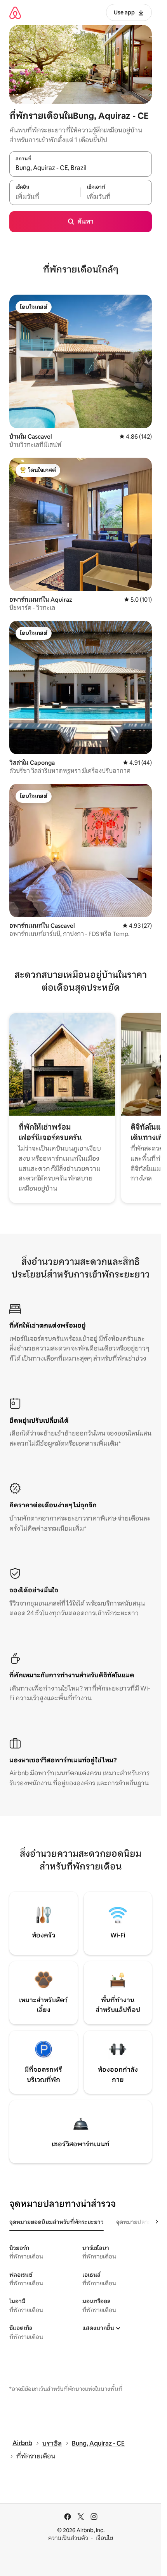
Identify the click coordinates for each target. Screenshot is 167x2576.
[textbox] (45, 196)
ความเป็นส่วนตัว (68, 2538)
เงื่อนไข (104, 2538)
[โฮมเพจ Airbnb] (15, 13)
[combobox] (81, 168)
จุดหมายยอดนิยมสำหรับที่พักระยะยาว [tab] (57, 2222)
